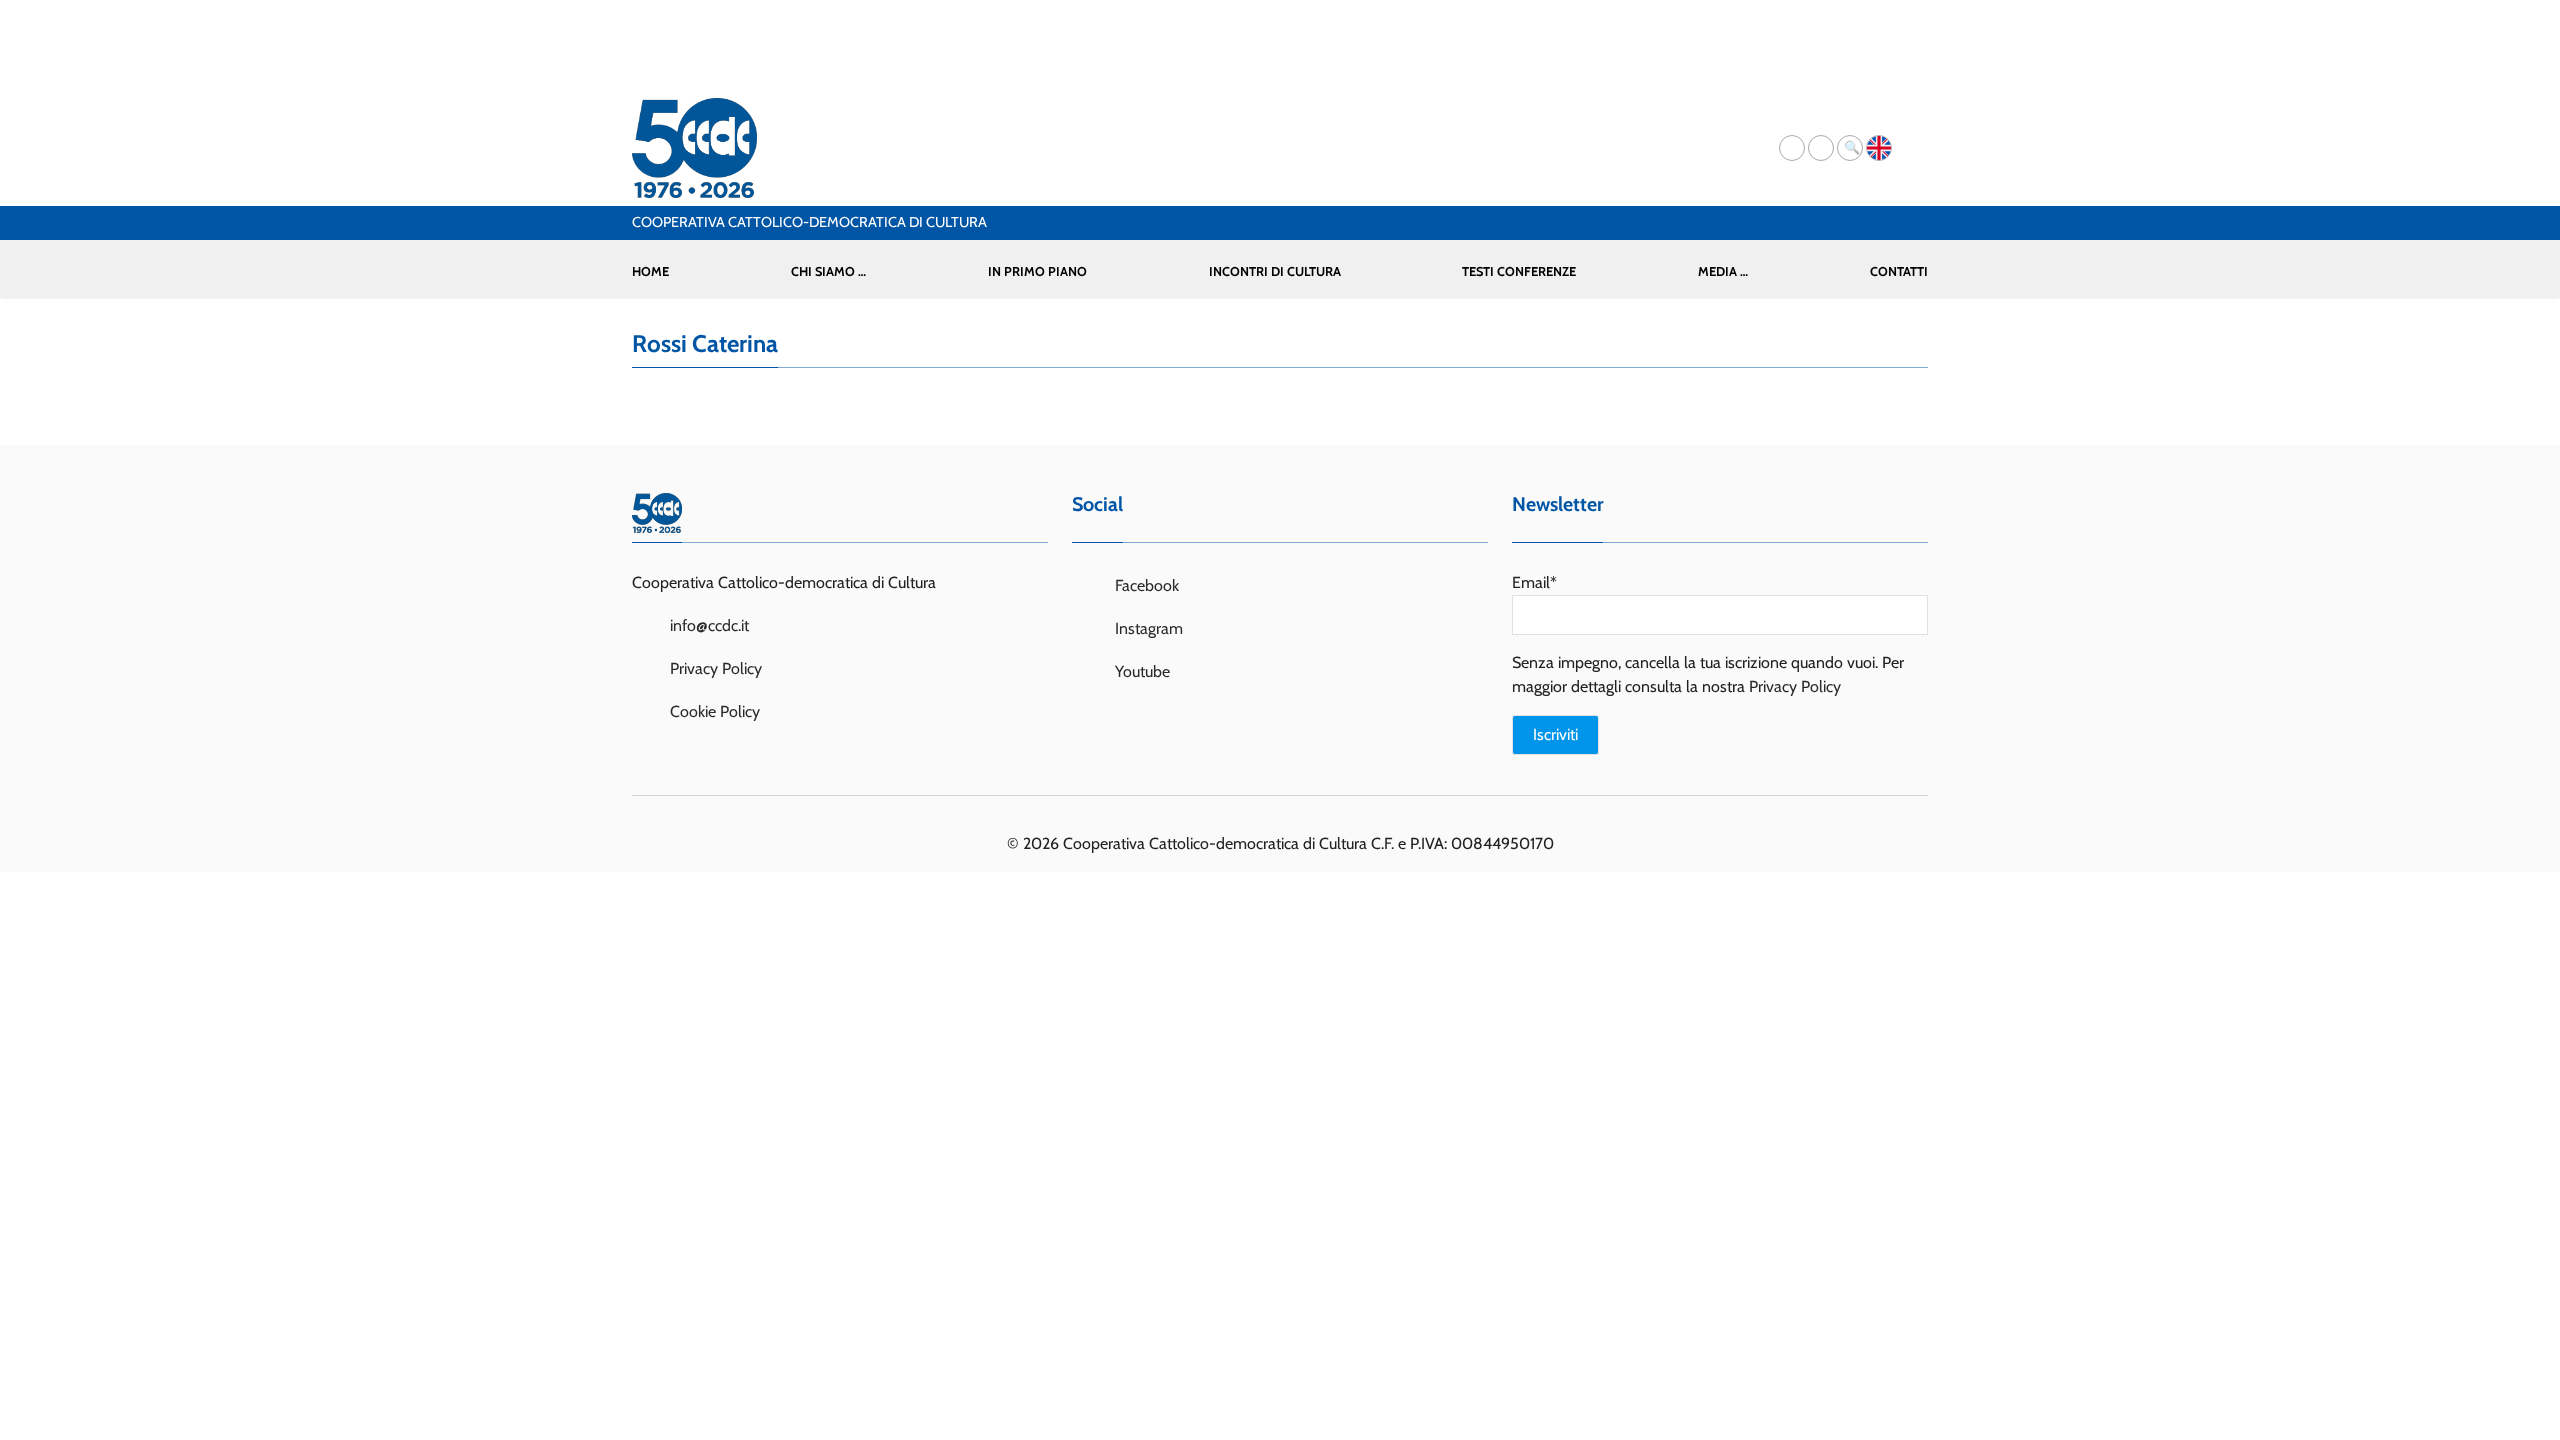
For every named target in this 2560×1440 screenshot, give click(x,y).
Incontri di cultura (1275, 271)
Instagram (1147, 628)
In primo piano (1037, 271)
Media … (1723, 271)
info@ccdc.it (709, 625)
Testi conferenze (1519, 271)
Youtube (1140, 671)
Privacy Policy (716, 668)
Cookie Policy (715, 711)
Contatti (1899, 271)
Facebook (1145, 585)
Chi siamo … (828, 271)
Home (650, 271)
